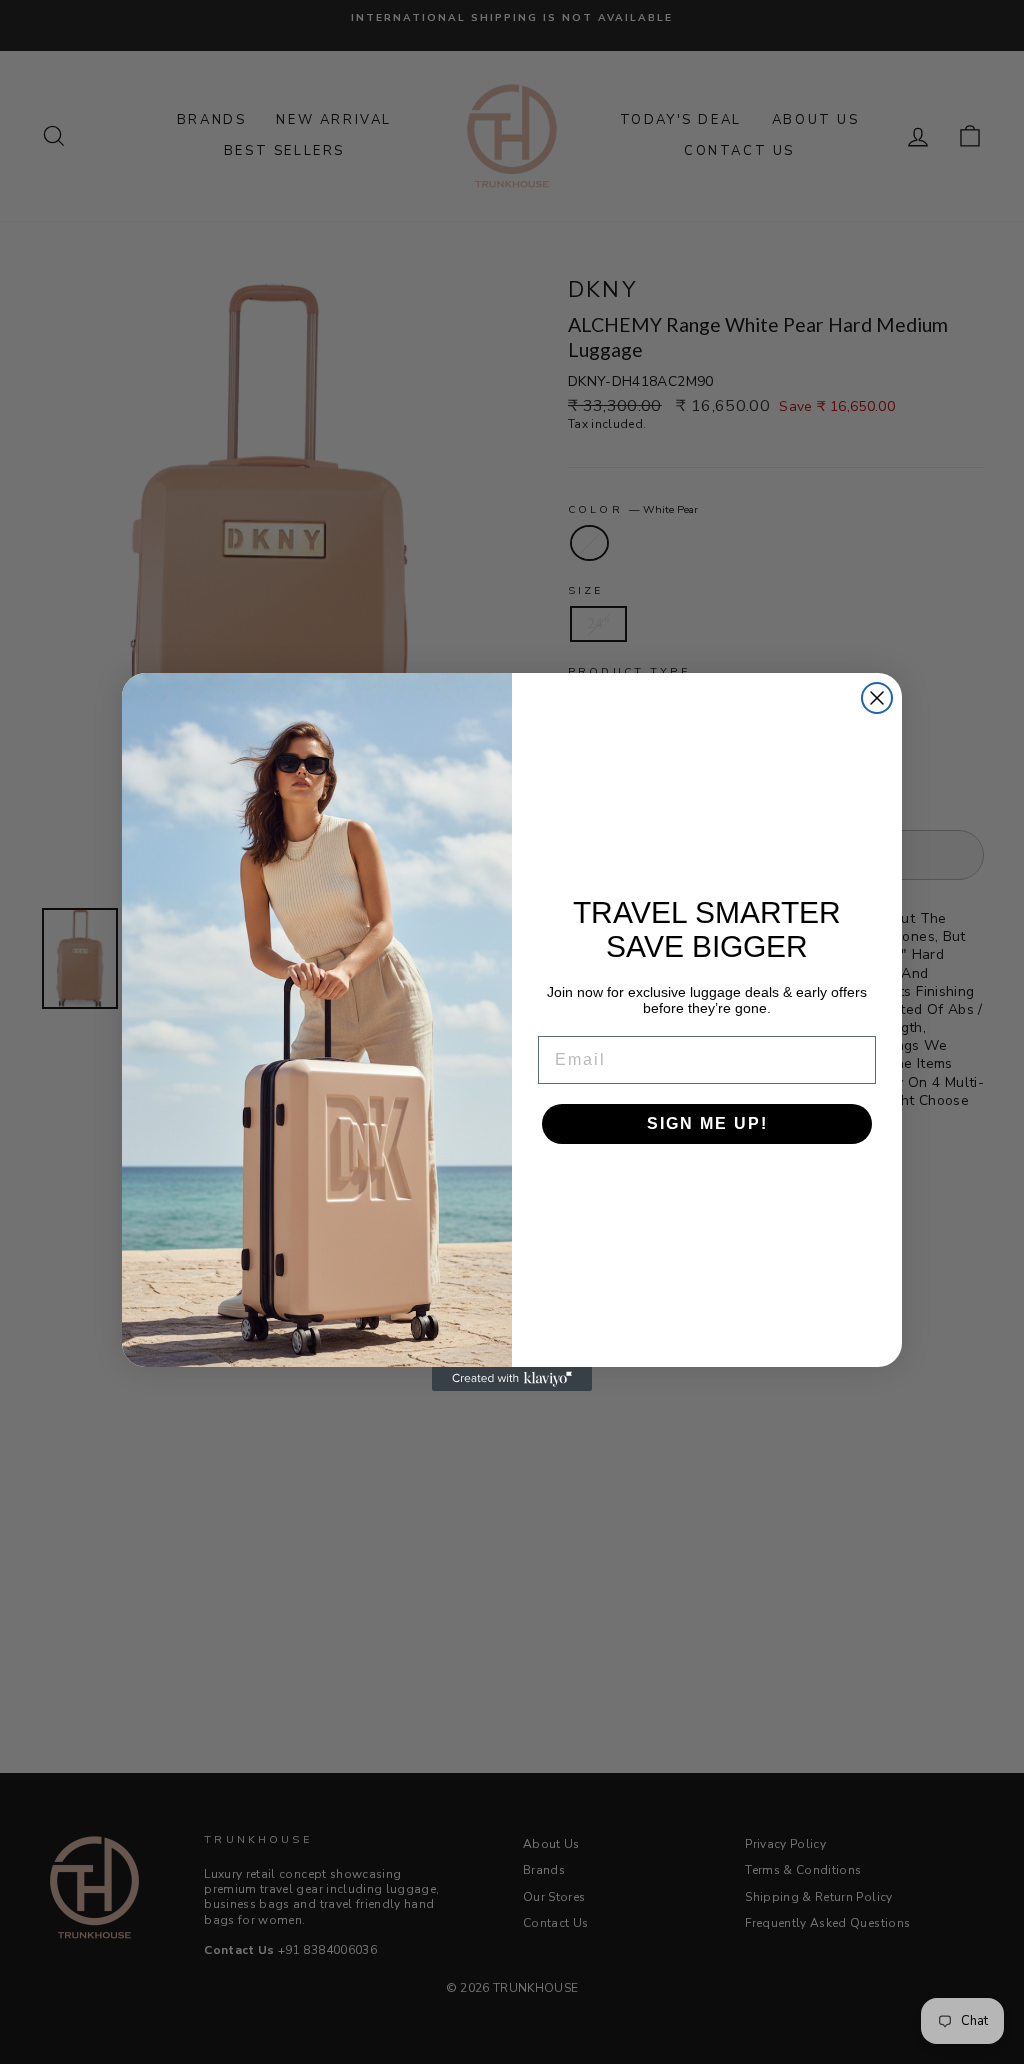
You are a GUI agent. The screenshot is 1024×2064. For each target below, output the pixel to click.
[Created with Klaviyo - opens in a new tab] (512, 1379)
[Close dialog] (877, 698)
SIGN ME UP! (707, 1123)
